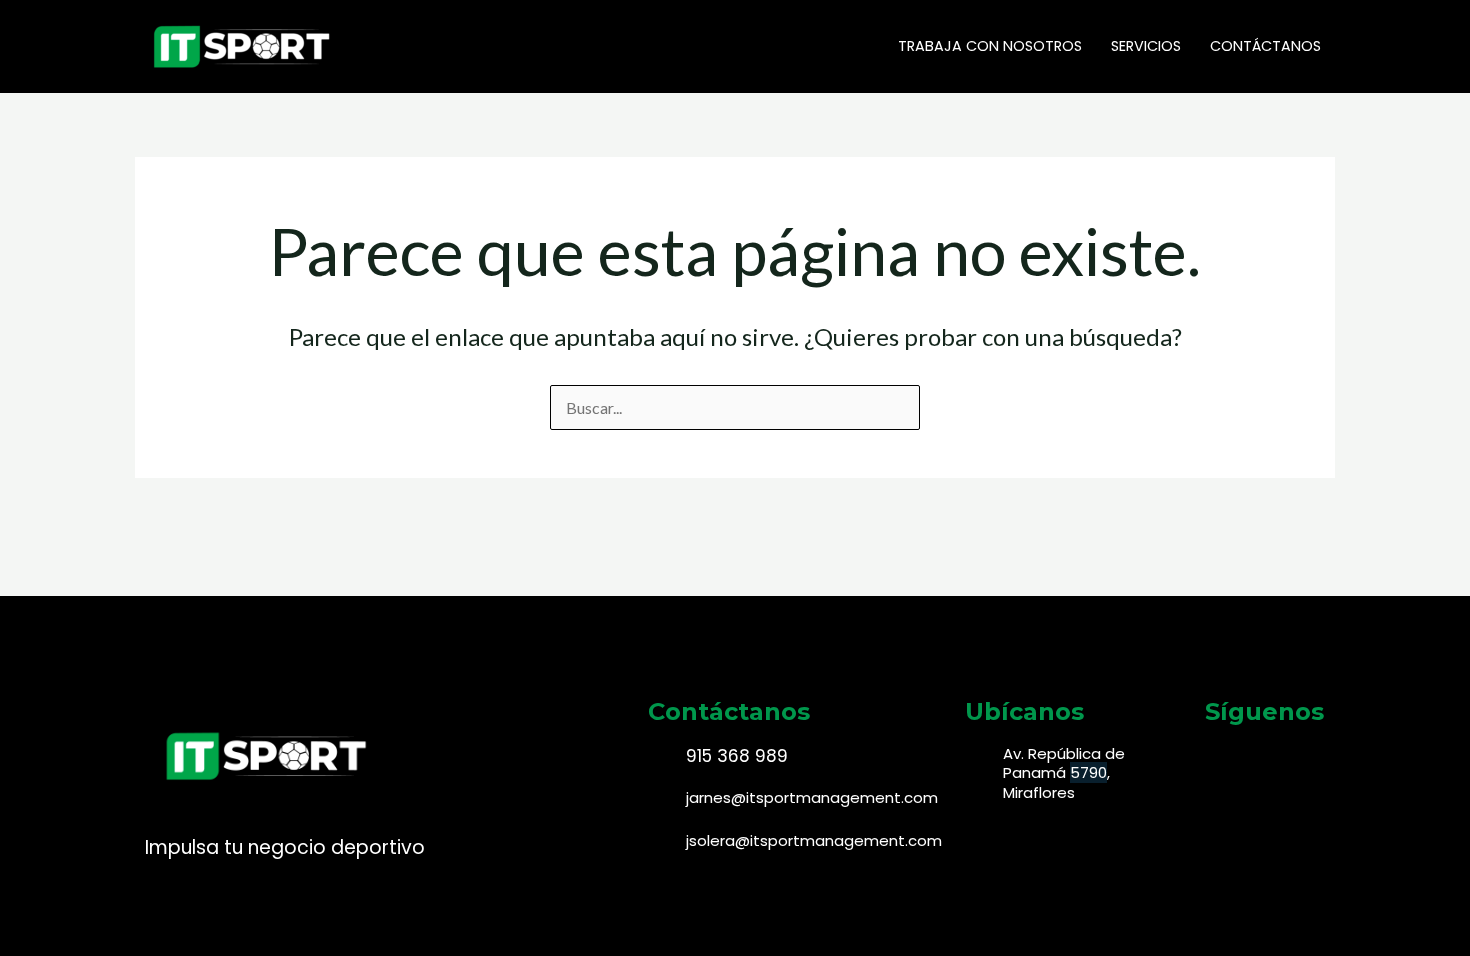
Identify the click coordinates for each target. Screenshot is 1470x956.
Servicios (1146, 46)
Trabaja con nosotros (990, 46)
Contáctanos (1265, 46)
